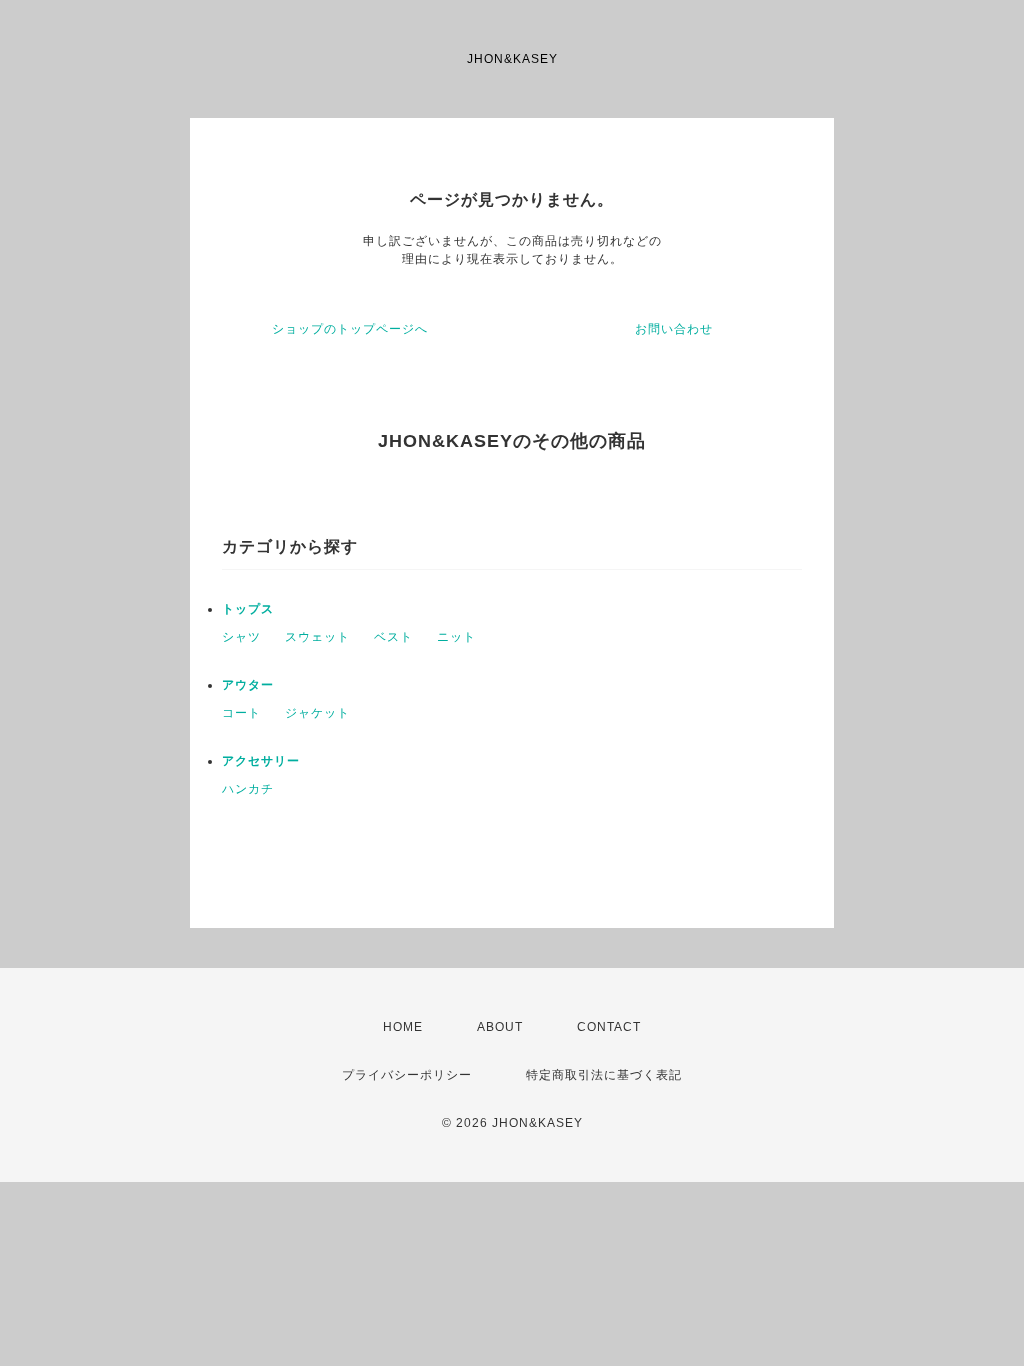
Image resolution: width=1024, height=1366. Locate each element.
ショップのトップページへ (350, 329)
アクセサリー (261, 761)
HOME (403, 1027)
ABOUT (500, 1027)
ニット (456, 637)
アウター (248, 685)
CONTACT (609, 1027)
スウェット (317, 637)
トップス (248, 609)
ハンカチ (248, 789)
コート (241, 713)
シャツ (241, 637)
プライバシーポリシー (407, 1075)
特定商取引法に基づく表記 (604, 1075)
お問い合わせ (674, 329)
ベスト (393, 637)
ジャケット (317, 713)
